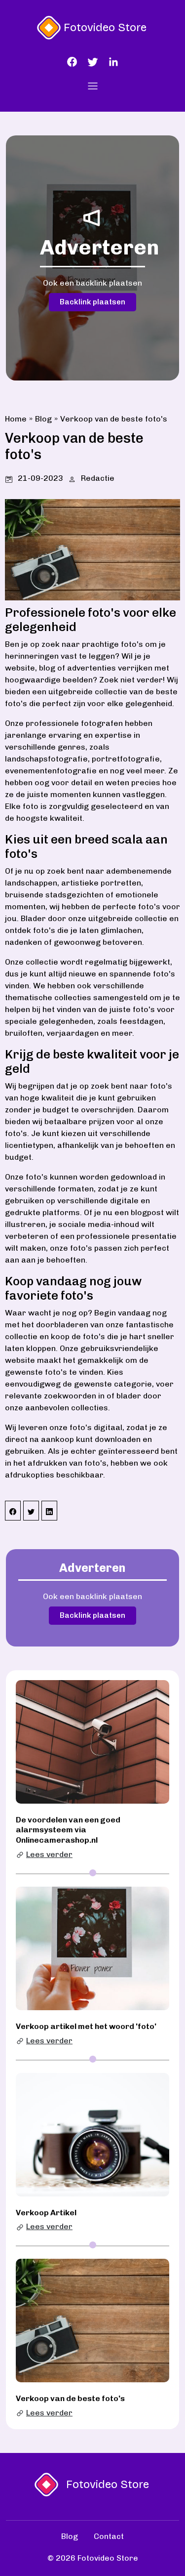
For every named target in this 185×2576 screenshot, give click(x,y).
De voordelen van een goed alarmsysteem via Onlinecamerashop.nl (68, 1830)
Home (16, 419)
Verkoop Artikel (46, 2213)
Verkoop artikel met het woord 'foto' (86, 2026)
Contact (109, 2536)
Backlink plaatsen (92, 302)
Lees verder (49, 1854)
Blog (43, 419)
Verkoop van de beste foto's (114, 419)
